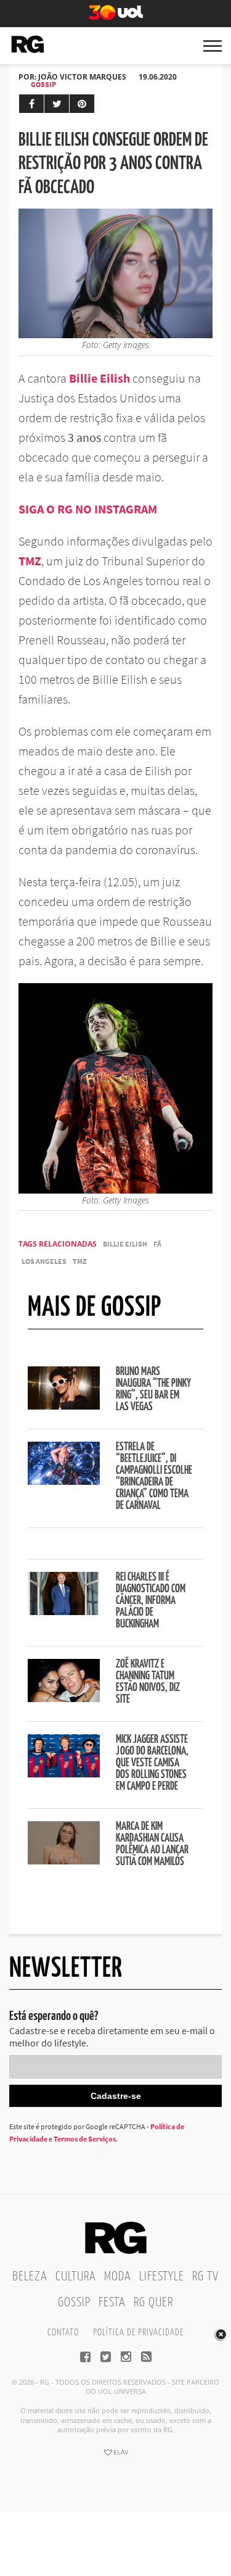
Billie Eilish (99, 378)
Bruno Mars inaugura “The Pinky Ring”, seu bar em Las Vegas (153, 1390)
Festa (112, 2303)
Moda (118, 2277)
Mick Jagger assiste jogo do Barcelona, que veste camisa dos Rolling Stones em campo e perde (152, 1763)
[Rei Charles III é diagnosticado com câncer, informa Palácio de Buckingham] (64, 1611)
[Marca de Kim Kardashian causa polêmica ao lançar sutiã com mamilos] (64, 1861)
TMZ (30, 561)
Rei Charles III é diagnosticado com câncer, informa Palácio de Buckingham (151, 1601)
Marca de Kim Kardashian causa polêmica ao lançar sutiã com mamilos (152, 1844)
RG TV (205, 2277)
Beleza (30, 2277)
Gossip (43, 84)
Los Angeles (44, 1261)
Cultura (76, 2277)
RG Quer (153, 2303)
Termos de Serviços (85, 2139)
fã (157, 1244)
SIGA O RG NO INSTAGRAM (88, 509)
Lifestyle (162, 2277)
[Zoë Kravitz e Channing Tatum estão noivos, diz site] (64, 1698)
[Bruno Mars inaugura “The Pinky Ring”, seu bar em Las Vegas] (64, 1406)
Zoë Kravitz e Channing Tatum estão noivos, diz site (148, 1682)
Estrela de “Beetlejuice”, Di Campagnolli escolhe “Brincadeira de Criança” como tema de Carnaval (154, 1477)
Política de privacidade (138, 2333)
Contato (63, 2333)
